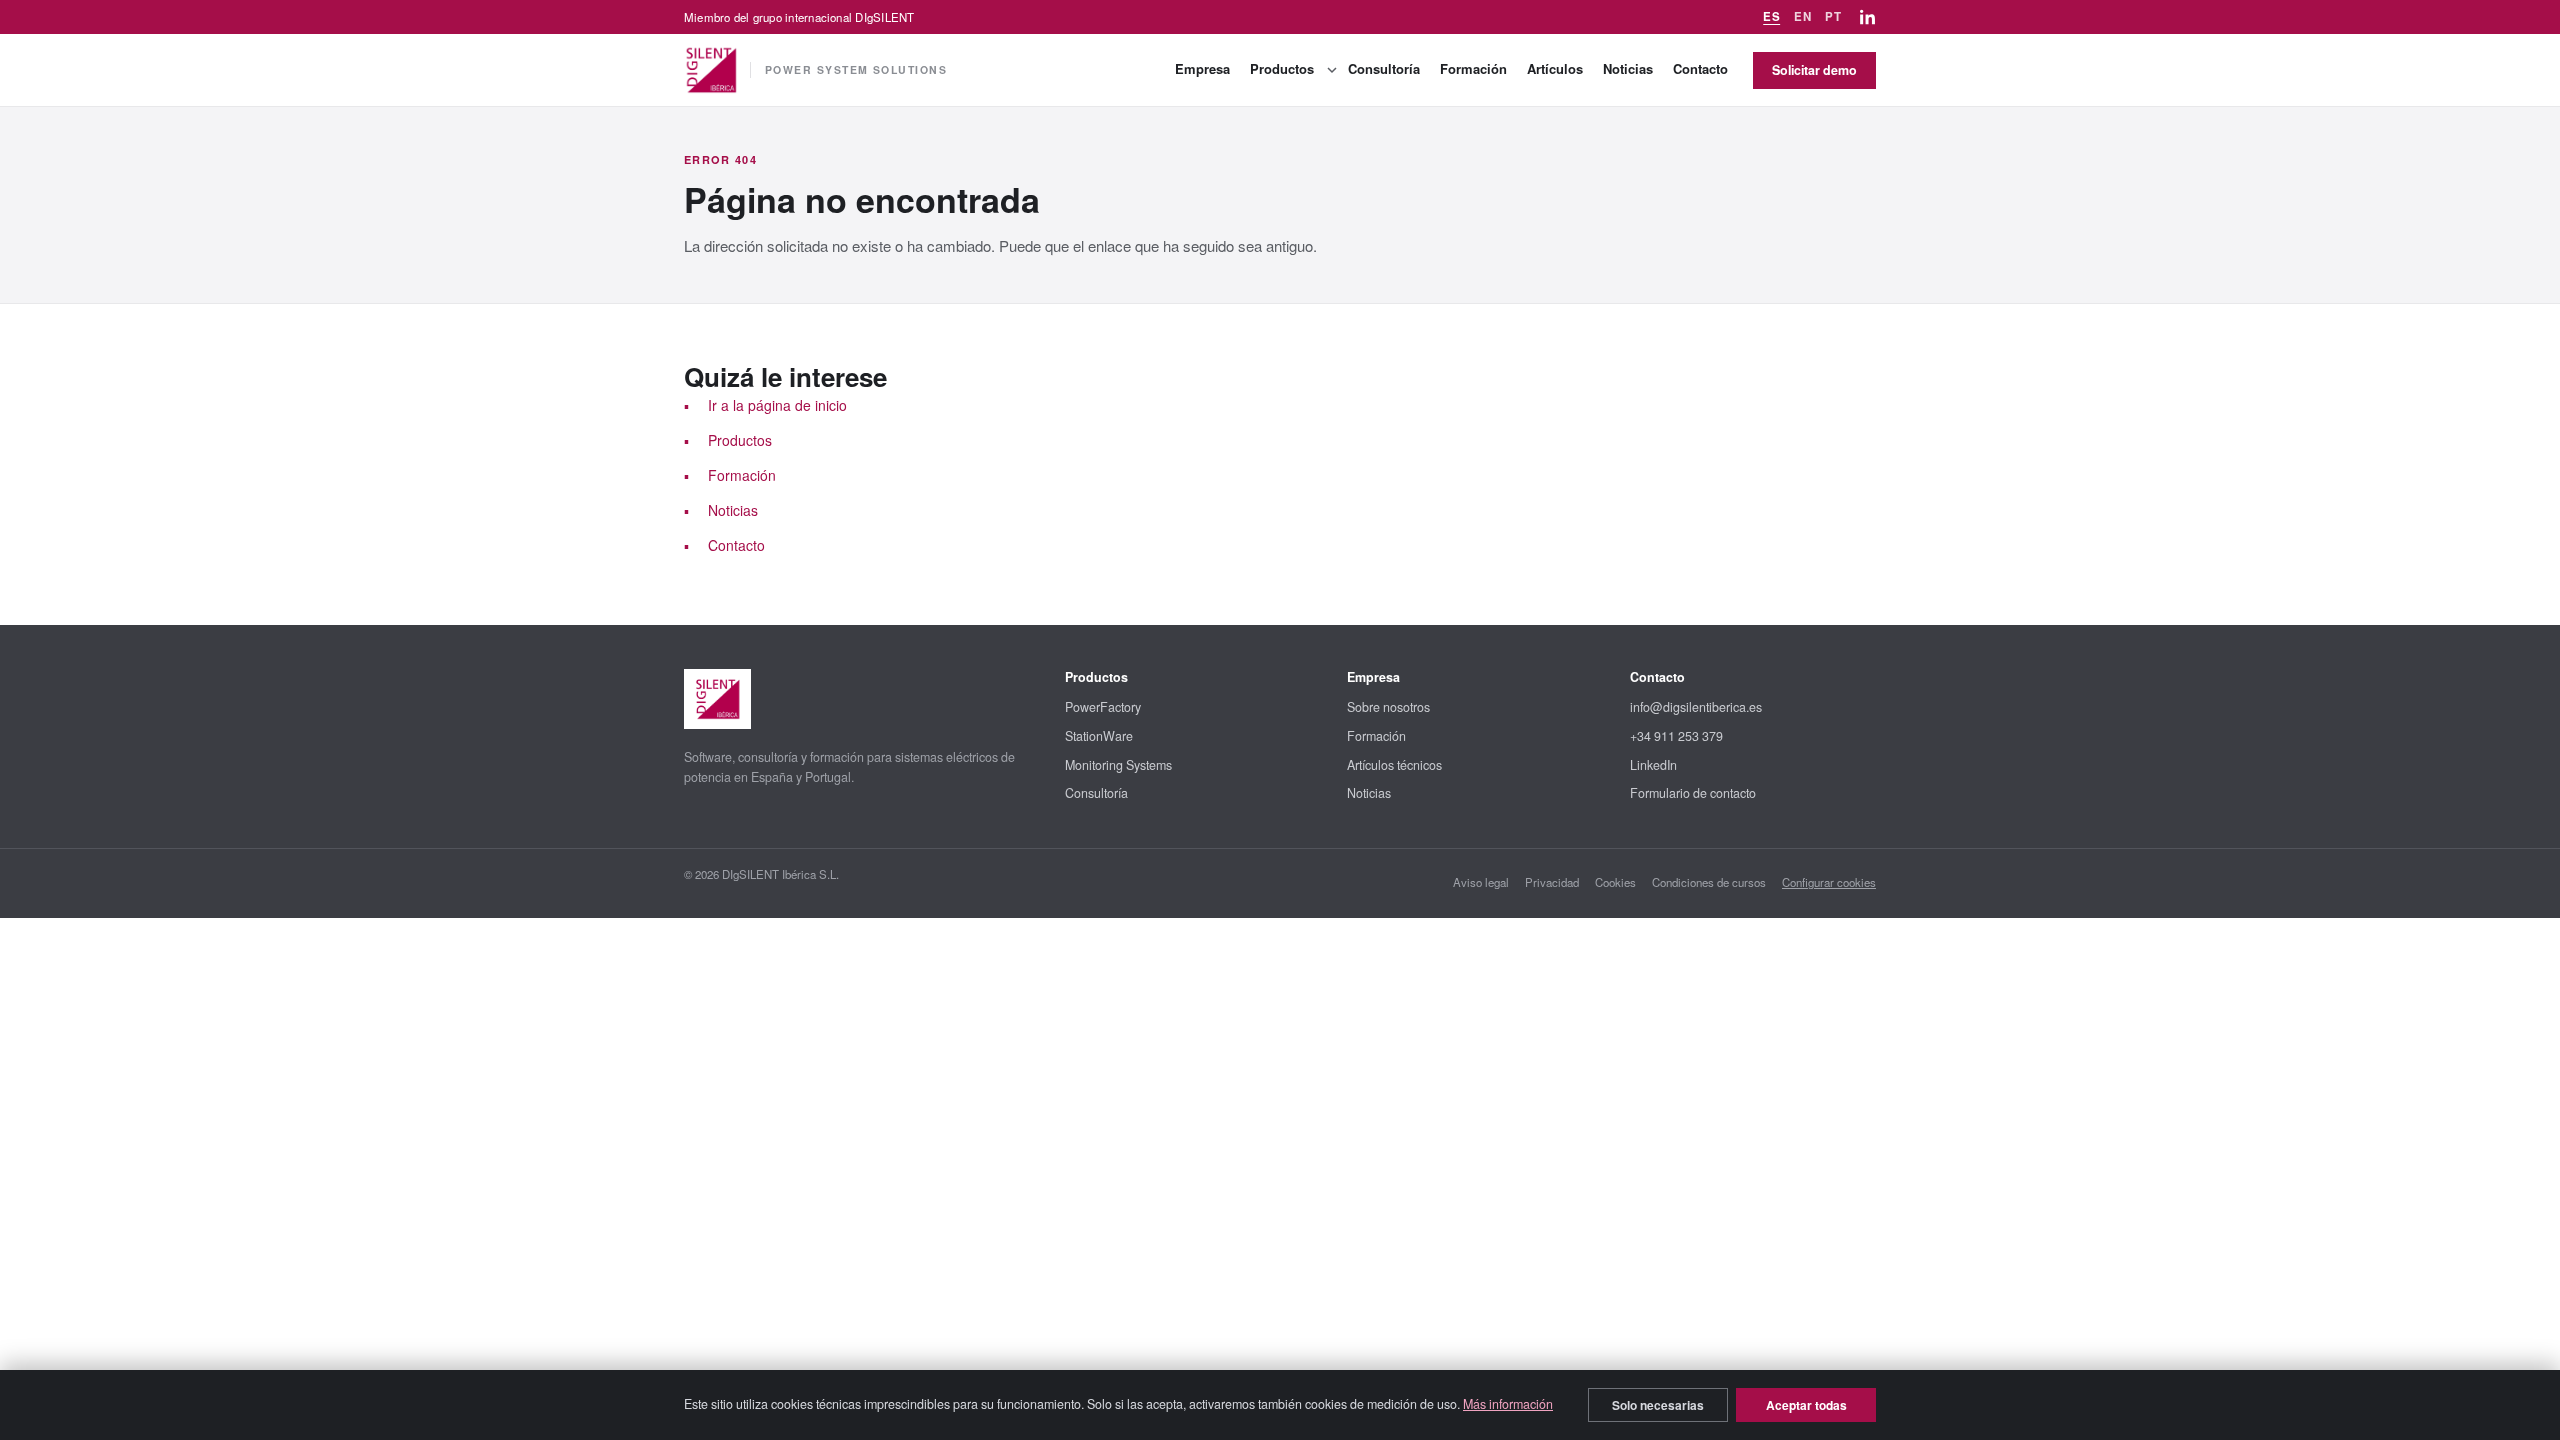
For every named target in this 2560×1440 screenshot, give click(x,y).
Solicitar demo (1814, 70)
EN (1802, 16)
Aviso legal (1481, 882)
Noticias (1628, 68)
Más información (1508, 1404)
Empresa (1202, 68)
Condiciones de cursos (1709, 882)
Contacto (1700, 68)
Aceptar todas (1806, 1405)
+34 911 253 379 (1676, 736)
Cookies (1615, 882)
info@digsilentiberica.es (1696, 707)
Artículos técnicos (1394, 765)
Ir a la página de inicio (777, 405)
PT (1833, 16)
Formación (1473, 68)
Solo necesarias (1658, 1405)
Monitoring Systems (1118, 765)
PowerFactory (1103, 707)
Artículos (1555, 68)
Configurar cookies (1829, 882)
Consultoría (1384, 68)
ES (1771, 16)
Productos (1282, 68)
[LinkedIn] (1868, 17)
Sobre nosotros (1388, 707)
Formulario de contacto (1693, 793)
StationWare (1099, 736)
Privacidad (1552, 882)
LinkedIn (1653, 765)
